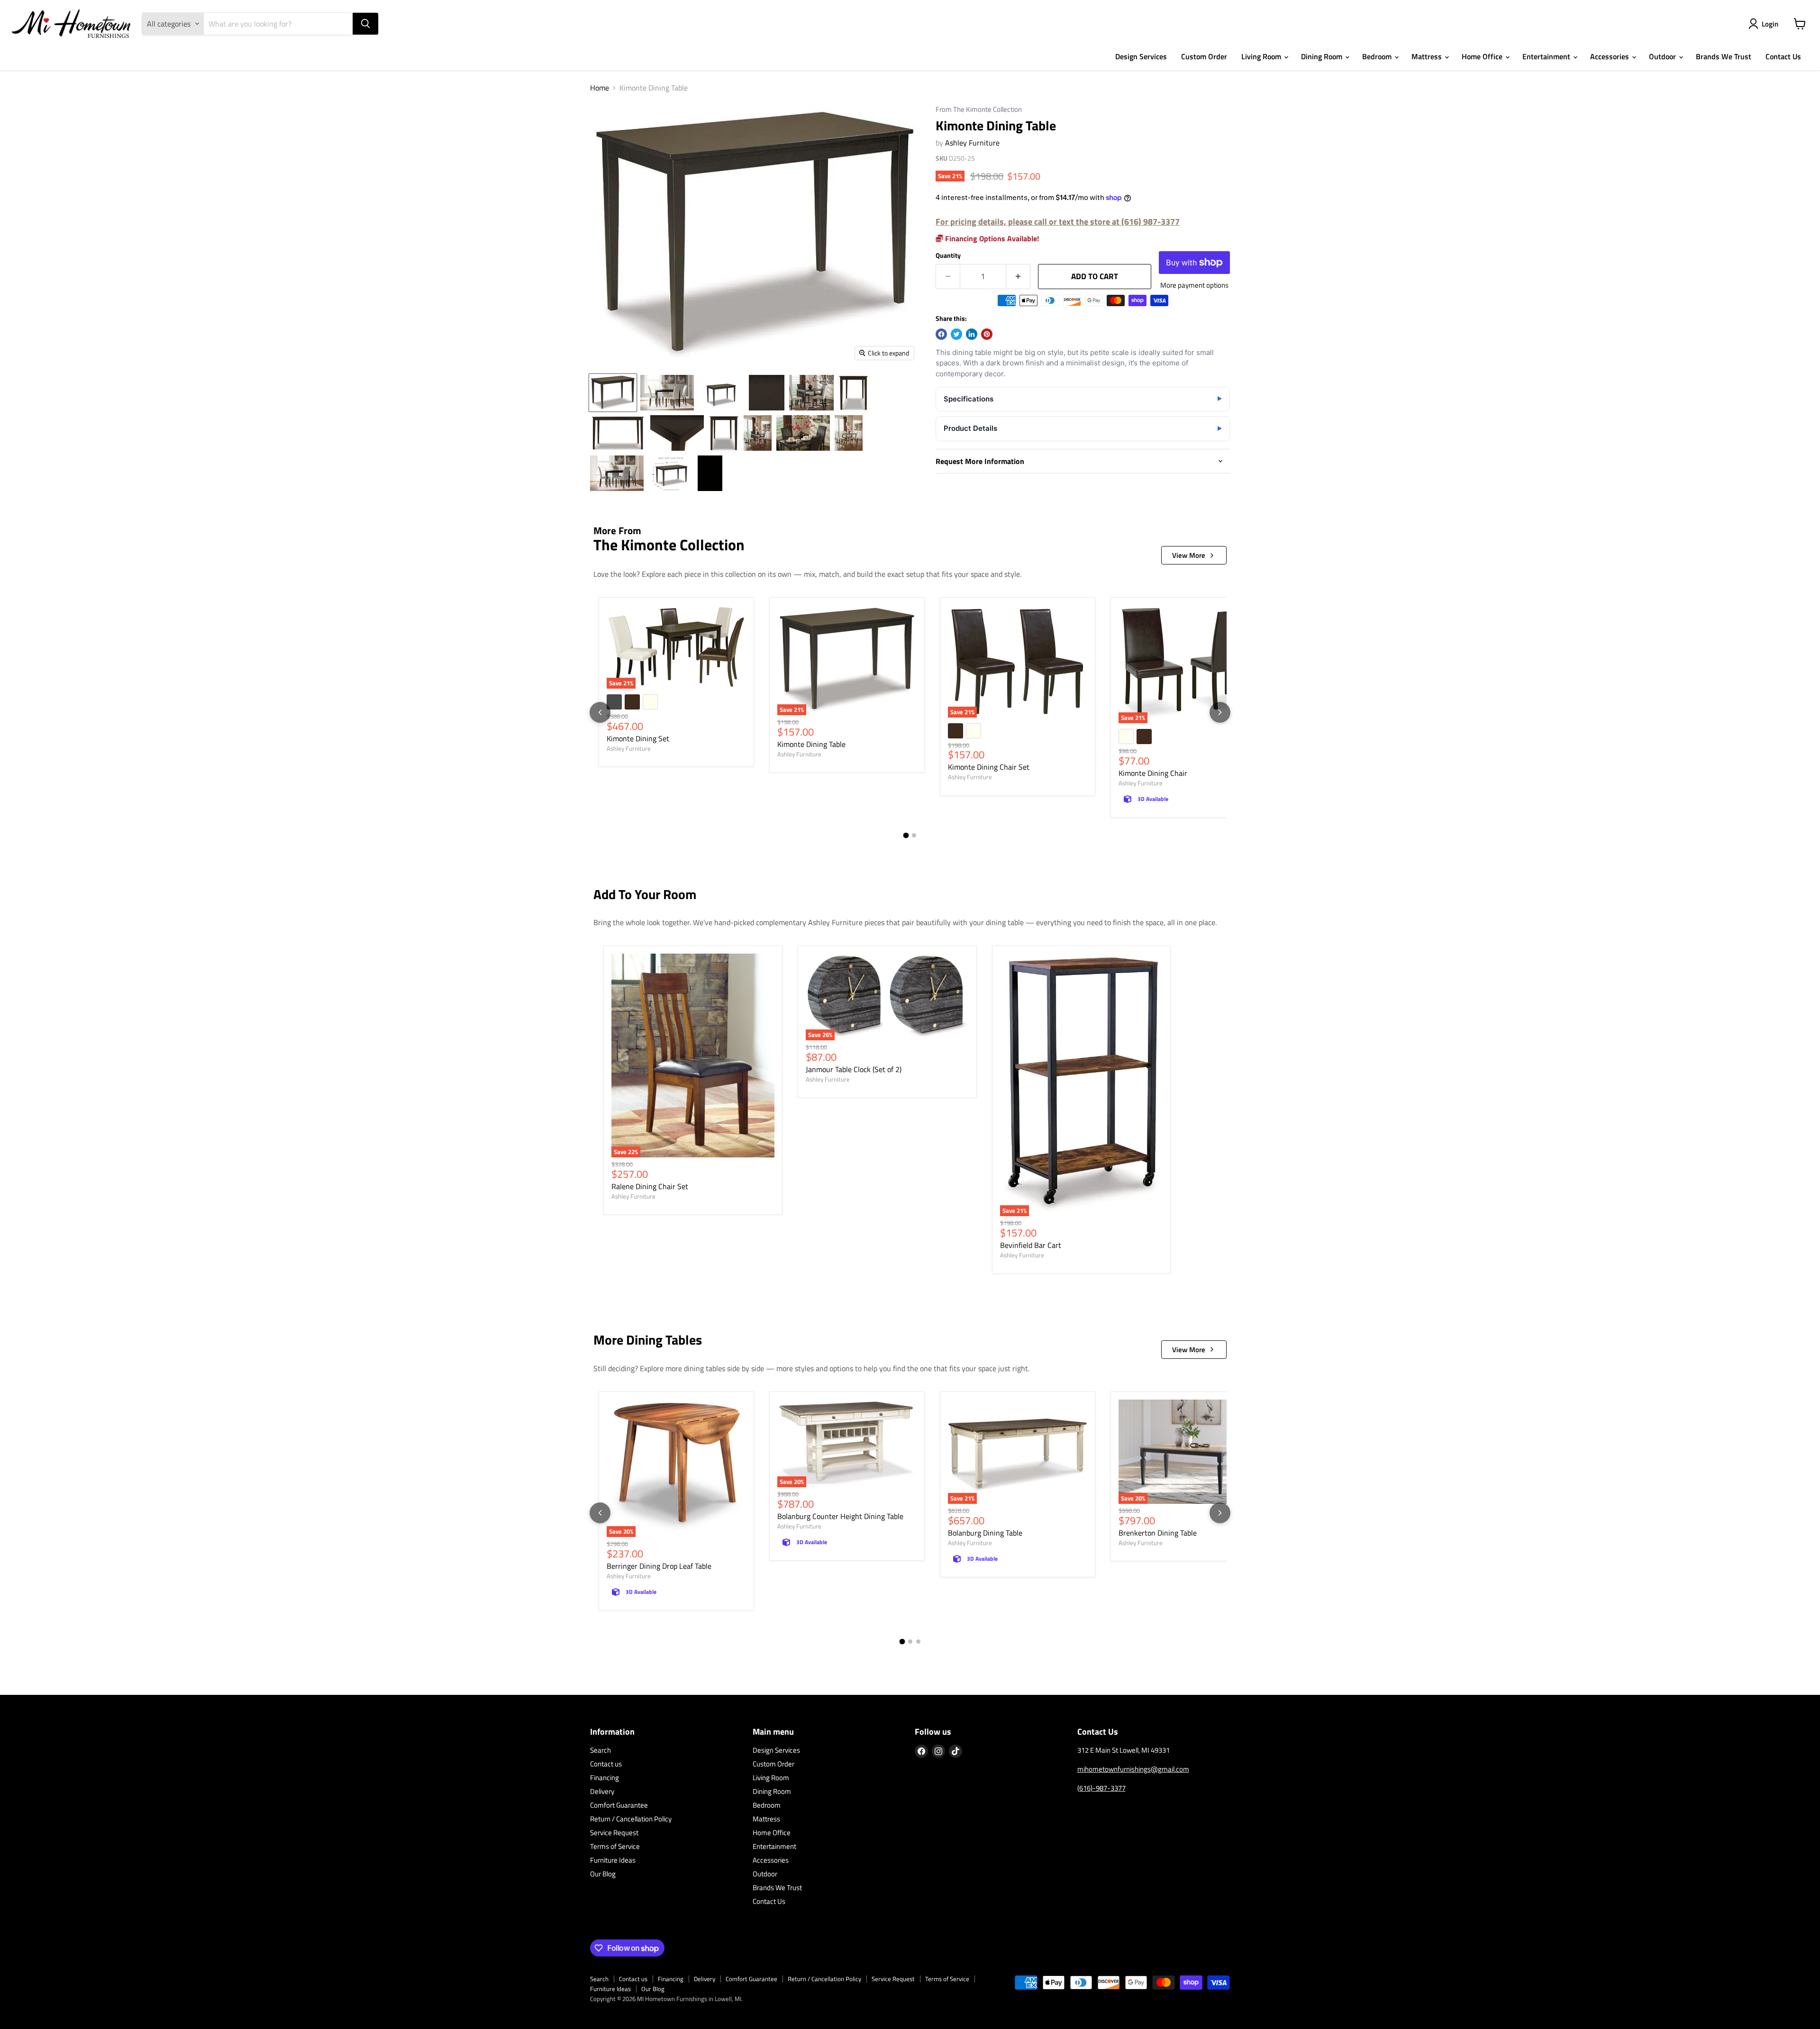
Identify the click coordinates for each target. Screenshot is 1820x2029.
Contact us (606, 1764)
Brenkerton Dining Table (1158, 1533)
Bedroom (1378, 56)
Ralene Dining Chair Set (650, 1186)
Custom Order (1204, 56)
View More (1189, 555)
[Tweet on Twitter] (956, 334)
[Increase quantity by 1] (1018, 277)
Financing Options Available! (991, 238)
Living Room (1262, 56)
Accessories (1611, 56)
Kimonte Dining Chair (1153, 773)
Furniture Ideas (613, 1860)
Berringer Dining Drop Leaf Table (659, 1566)
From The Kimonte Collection (979, 110)
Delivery (602, 1791)
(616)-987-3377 (1101, 1788)
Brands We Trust (1724, 56)
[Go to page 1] (906, 836)
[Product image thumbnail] (667, 393)
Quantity (948, 255)
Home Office (1483, 56)
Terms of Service (615, 1846)
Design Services (1141, 56)
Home (600, 88)
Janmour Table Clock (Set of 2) (854, 1069)
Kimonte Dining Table (811, 744)
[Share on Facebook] (941, 334)
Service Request (614, 1833)
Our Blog (603, 1874)
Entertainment (1547, 56)
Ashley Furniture (972, 143)
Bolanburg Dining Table (985, 1533)
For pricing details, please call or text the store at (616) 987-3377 (1058, 222)
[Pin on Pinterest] (987, 334)
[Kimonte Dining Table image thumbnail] (613, 393)
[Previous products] (600, 712)
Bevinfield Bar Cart (1031, 1245)
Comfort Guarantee (619, 1805)
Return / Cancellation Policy (631, 1819)
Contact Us (1783, 56)
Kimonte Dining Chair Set (989, 767)
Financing (605, 1778)
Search (601, 1750)
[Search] (365, 24)
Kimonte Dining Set (638, 738)
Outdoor (1663, 56)
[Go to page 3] (918, 1642)
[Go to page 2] (914, 835)
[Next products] (1220, 712)
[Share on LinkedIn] (972, 334)
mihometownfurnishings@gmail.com (1133, 1769)
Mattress (1428, 56)
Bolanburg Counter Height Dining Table (840, 1516)
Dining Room (1323, 56)
